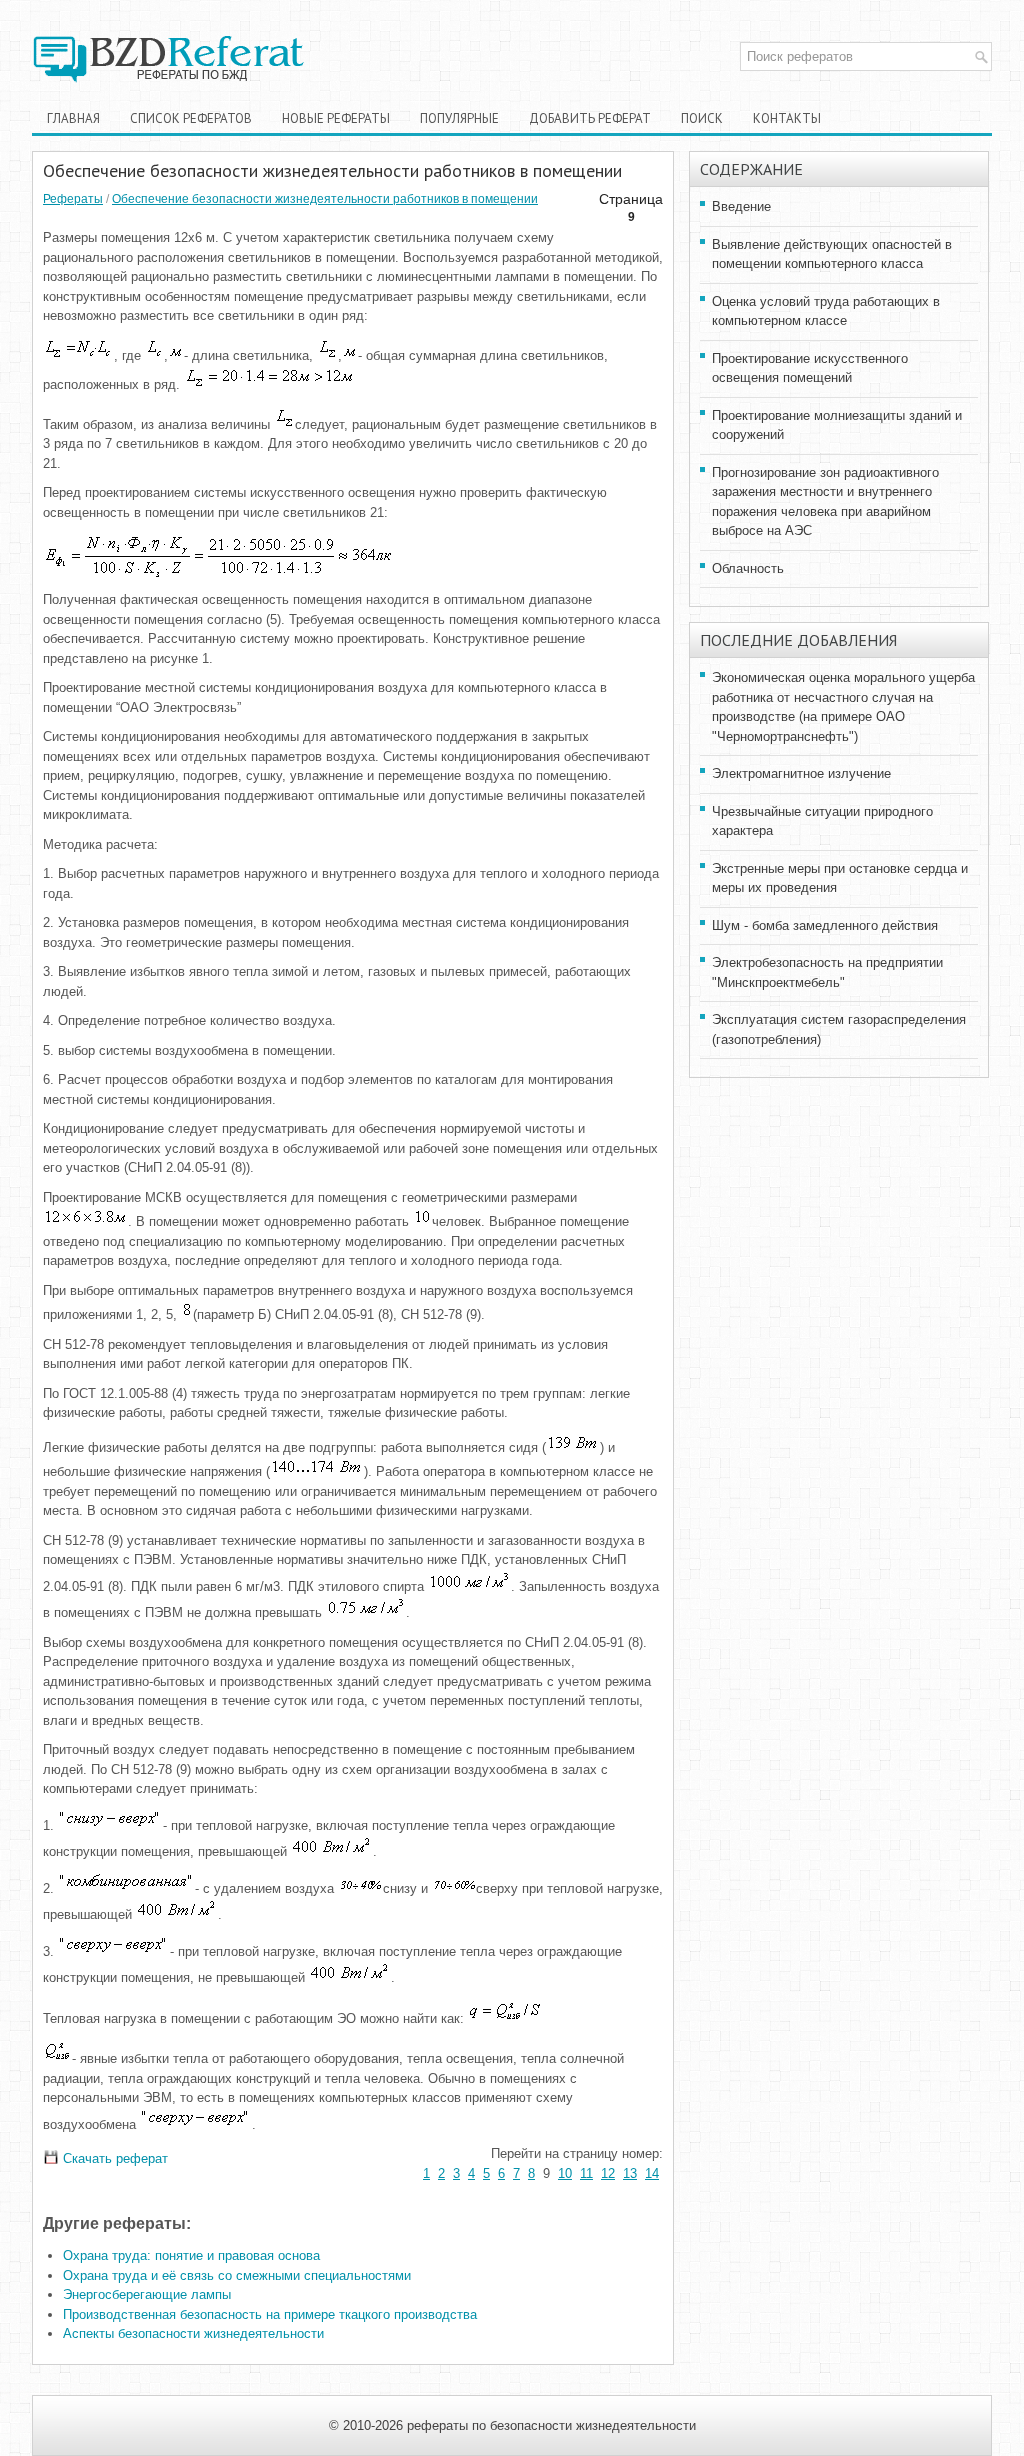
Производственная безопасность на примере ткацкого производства (270, 2314)
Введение (741, 206)
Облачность (748, 568)
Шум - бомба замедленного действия (825, 925)
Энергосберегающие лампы (147, 2294)
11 (586, 2173)
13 (630, 2173)
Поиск (702, 118)
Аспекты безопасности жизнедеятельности (193, 2333)
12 (608, 2173)
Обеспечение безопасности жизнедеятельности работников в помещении (325, 199)
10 (565, 2173)
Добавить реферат (590, 118)
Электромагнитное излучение (801, 773)
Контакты (787, 118)
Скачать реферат (113, 2158)
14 (652, 2173)
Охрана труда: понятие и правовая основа (191, 2255)
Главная (73, 118)
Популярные (459, 118)
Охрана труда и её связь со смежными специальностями (237, 2275)
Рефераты (73, 199)
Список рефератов (191, 118)
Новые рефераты (336, 118)
